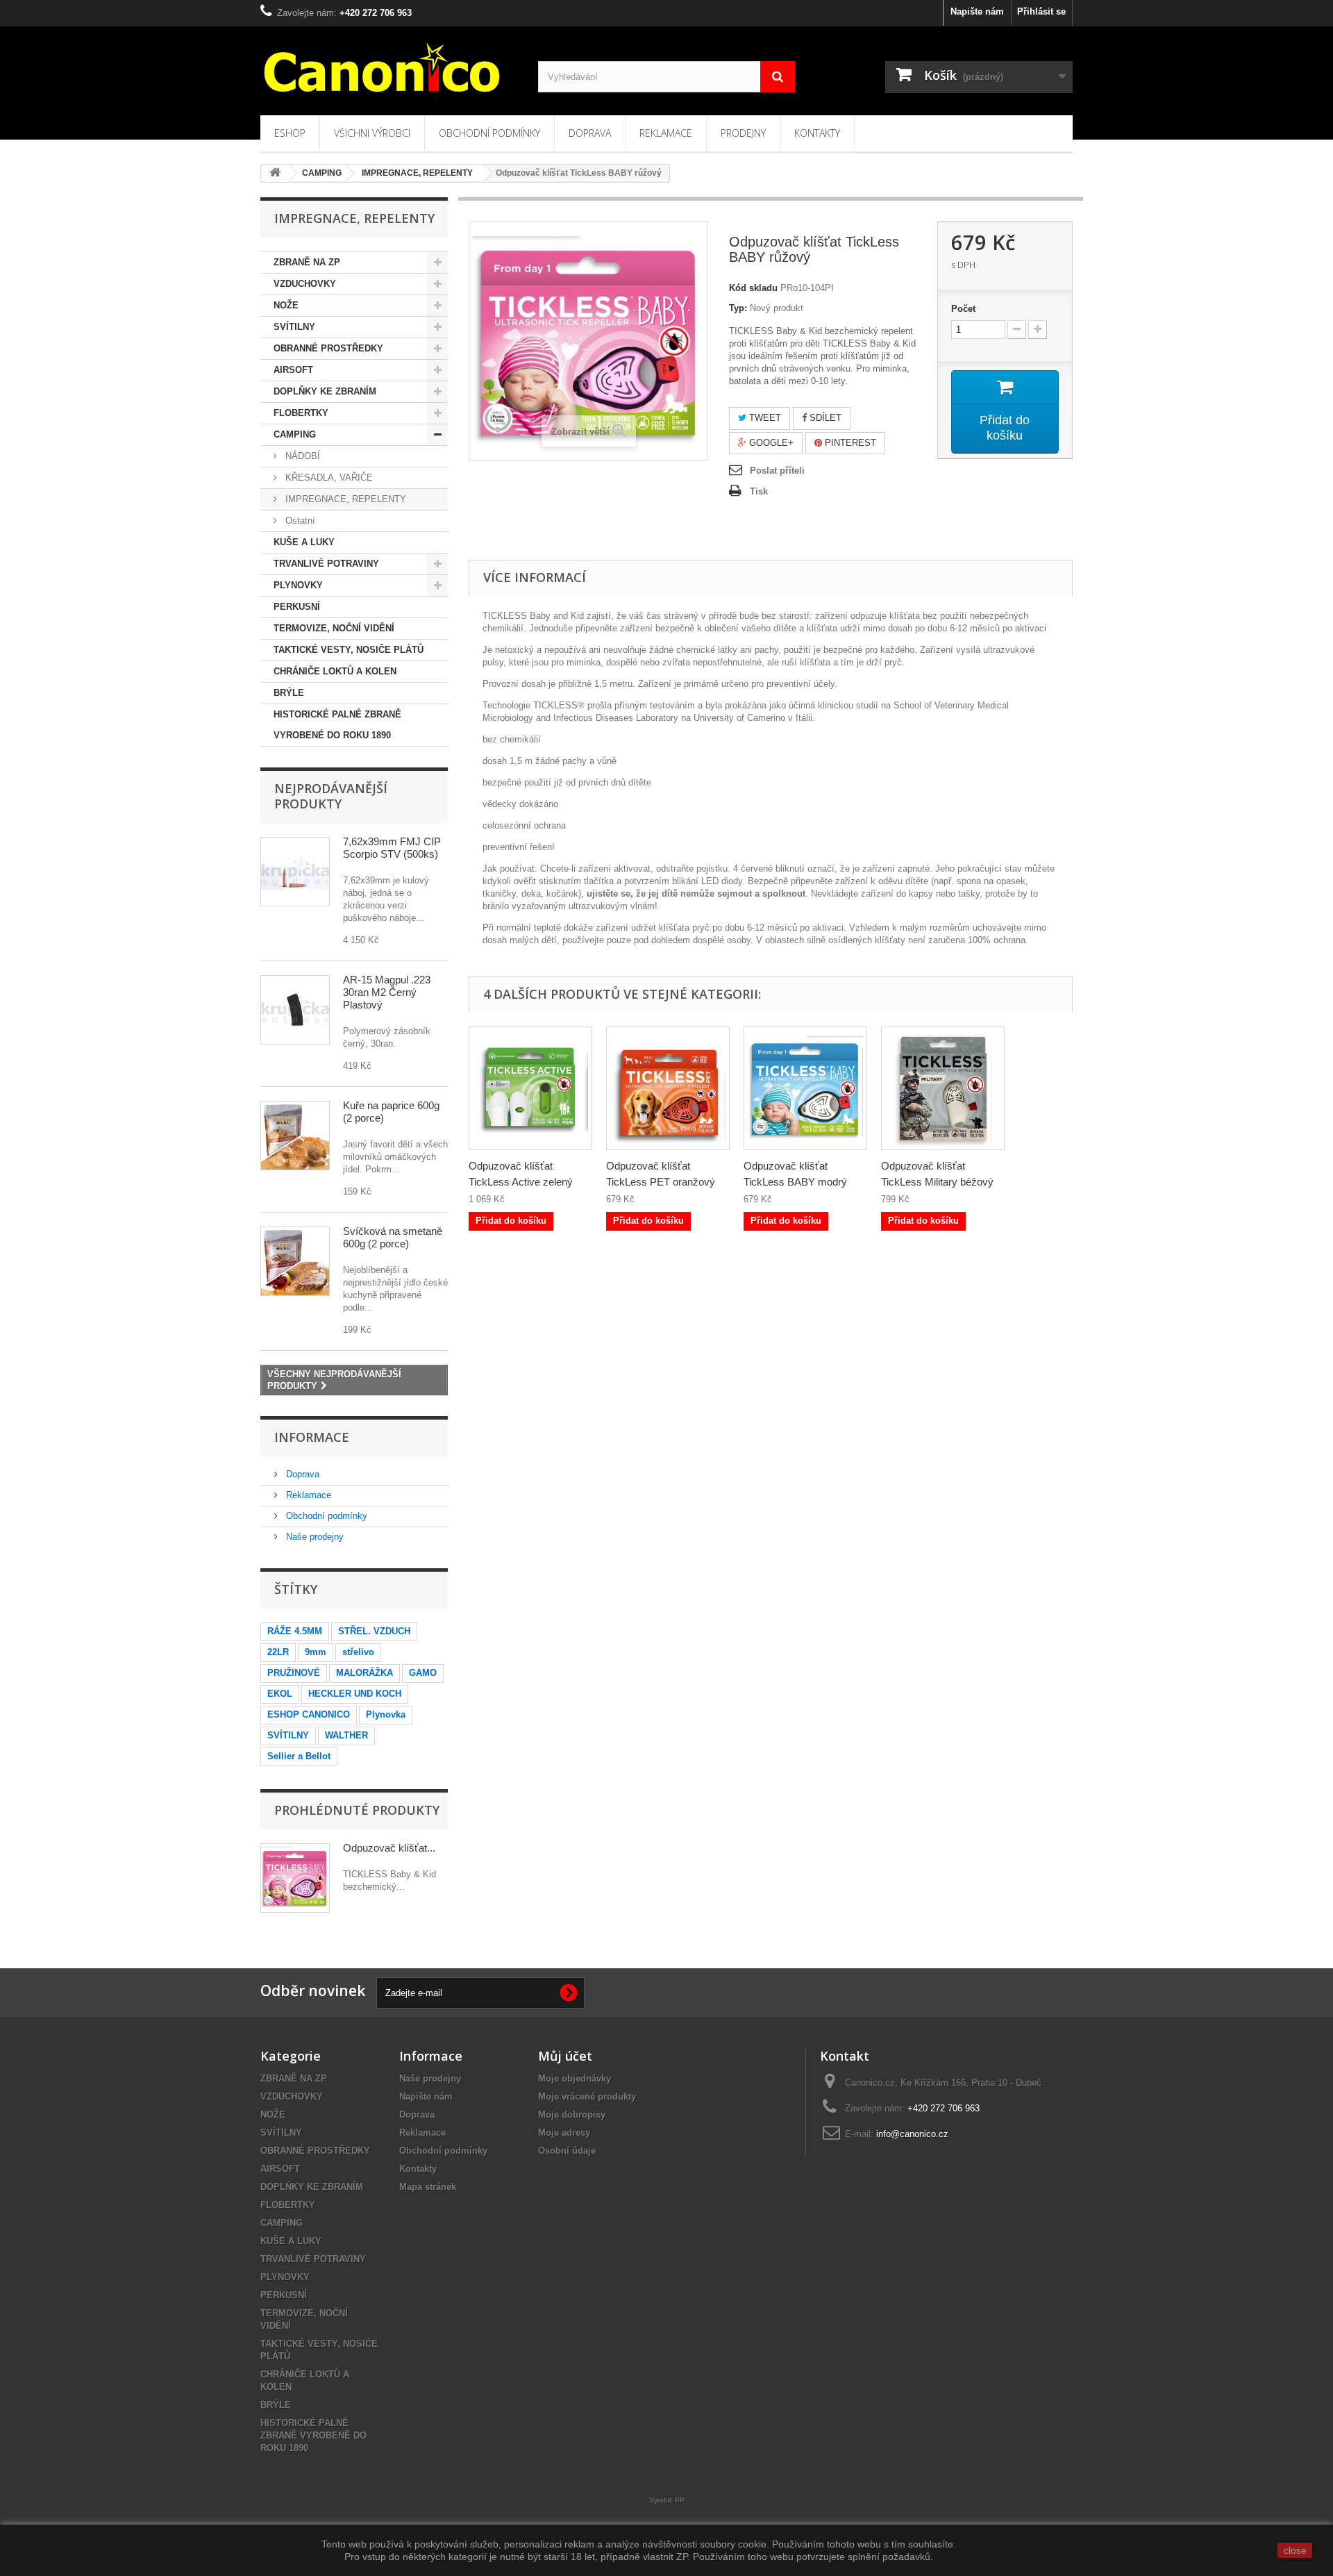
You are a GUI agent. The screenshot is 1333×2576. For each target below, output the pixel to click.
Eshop (290, 133)
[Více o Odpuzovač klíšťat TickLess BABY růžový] (295, 1878)
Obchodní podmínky (489, 133)
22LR (278, 1652)
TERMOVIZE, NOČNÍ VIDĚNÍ (334, 628)
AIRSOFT (293, 370)
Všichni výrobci (372, 133)
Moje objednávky (575, 2078)
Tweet (764, 418)
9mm (316, 1652)
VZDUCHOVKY (305, 284)
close (1295, 2550)
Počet (963, 309)
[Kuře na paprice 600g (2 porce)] (295, 1136)
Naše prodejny (313, 1537)
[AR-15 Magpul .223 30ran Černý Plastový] (295, 1010)
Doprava (590, 133)
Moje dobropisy (572, 2114)
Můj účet (565, 2056)
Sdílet (824, 418)
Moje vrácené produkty (587, 2096)
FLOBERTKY (301, 413)
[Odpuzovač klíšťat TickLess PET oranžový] (668, 1088)
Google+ (770, 443)
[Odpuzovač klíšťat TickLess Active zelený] (530, 1088)
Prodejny (743, 133)
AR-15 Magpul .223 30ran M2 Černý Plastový (387, 992)
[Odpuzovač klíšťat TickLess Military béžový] (943, 1088)
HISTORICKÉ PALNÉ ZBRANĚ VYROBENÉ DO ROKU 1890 (337, 725)
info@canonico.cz (912, 2134)
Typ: (738, 308)
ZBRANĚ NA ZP (307, 262)
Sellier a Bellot (299, 1756)
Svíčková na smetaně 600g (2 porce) (393, 1237)
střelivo (358, 1652)
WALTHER (346, 1735)
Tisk (759, 491)
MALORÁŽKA (364, 1673)
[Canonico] (389, 67)
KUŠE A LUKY (304, 542)
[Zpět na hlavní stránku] (275, 173)
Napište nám (977, 11)
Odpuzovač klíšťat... (389, 1848)
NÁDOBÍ (301, 456)
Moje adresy (564, 2133)
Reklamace (666, 133)
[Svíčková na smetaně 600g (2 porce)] (295, 1261)
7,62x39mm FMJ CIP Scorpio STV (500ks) (392, 848)
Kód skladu (753, 288)
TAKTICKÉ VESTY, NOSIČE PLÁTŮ (349, 650)
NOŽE (286, 305)
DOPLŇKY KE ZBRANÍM (325, 391)
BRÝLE (289, 693)
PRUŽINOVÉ (294, 1673)
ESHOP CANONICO (309, 1714)
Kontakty (817, 133)
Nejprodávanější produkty (331, 796)
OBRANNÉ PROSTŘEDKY (328, 348)
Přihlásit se (1041, 11)
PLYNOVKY (298, 585)
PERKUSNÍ (297, 607)
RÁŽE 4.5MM (295, 1631)
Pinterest (849, 443)
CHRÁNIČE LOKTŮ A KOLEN (335, 671)
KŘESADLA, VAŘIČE (328, 477)
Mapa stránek (428, 2187)
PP (680, 2500)
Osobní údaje (567, 2151)
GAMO (423, 1673)
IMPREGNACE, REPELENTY (344, 499)
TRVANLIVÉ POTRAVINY (326, 564)
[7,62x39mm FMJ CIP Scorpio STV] (295, 872)
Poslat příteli (777, 471)
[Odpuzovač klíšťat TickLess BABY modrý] (805, 1088)
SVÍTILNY (294, 327)
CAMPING (295, 434)
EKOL (280, 1694)
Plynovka (386, 1714)
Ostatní (299, 521)
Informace (312, 1437)
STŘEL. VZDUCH (374, 1631)
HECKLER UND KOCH (355, 1694)
